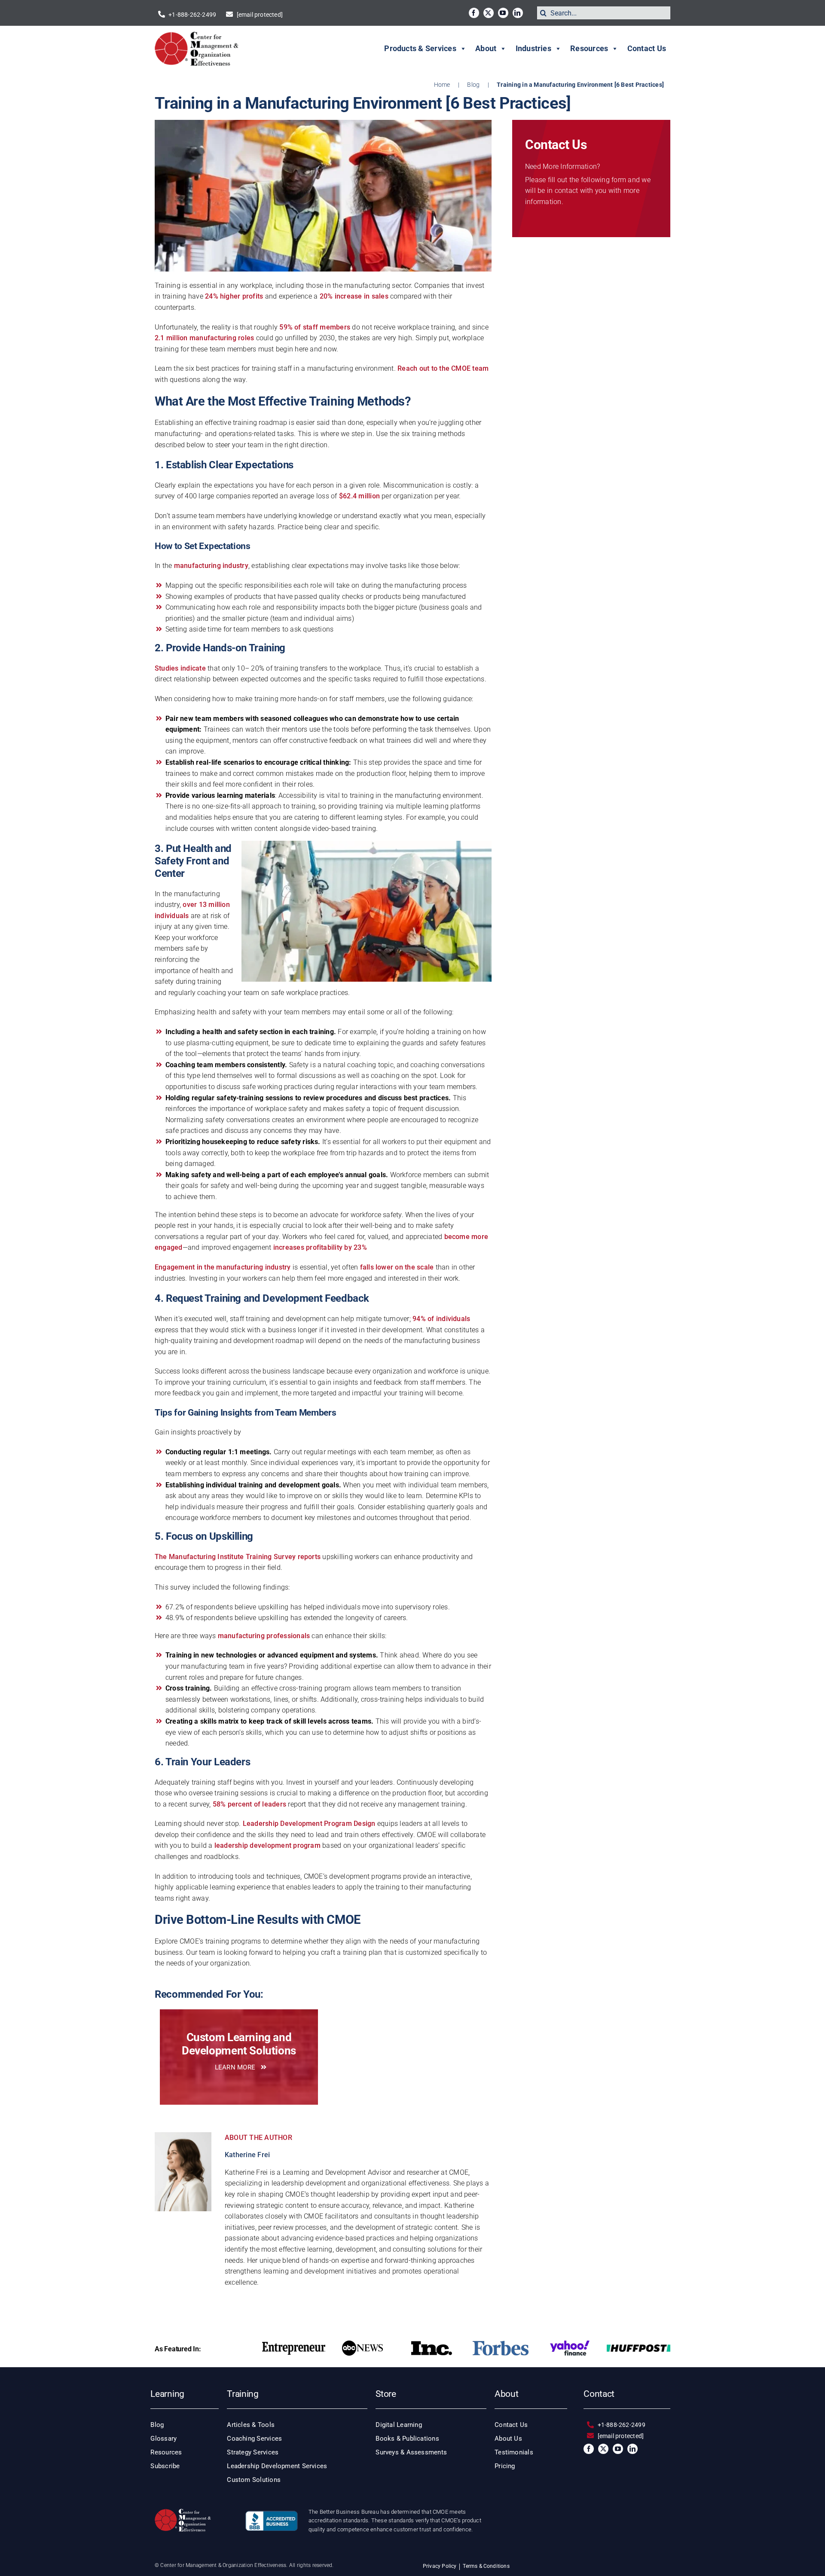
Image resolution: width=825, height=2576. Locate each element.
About (486, 48)
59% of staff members (315, 327)
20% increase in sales (354, 296)
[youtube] (503, 13)
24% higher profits (234, 296)
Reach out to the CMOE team (443, 368)
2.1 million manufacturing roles (204, 338)
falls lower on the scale (397, 1267)
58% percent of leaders (249, 1804)
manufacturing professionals (264, 1636)
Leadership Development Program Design (309, 1824)
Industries (533, 48)
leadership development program (267, 1845)
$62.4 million (359, 496)
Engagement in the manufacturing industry (223, 1267)
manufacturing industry (211, 566)
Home (442, 85)
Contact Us (647, 48)
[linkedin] (518, 13)
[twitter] (489, 13)
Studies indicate (180, 668)
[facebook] (474, 13)
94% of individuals (441, 1319)
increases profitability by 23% (320, 1247)
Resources (589, 48)
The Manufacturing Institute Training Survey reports (238, 1557)
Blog (473, 85)
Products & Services (420, 48)
